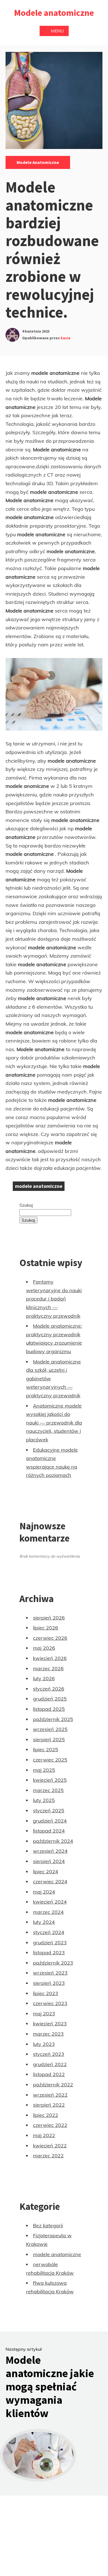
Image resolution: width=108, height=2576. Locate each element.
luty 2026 (44, 1678)
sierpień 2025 (49, 1739)
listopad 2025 (49, 1709)
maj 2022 (44, 2135)
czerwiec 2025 (50, 1760)
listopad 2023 (49, 1953)
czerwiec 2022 (50, 2125)
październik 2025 (53, 1719)
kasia (65, 338)
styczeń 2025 (49, 1810)
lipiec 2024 (46, 1872)
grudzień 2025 (50, 1699)
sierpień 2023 (49, 1983)
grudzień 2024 (50, 1821)
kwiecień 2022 (50, 2146)
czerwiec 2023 (50, 2003)
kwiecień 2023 (50, 2024)
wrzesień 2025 (50, 1729)
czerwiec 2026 (50, 1638)
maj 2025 (44, 1770)
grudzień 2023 (50, 1943)
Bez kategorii (48, 2225)
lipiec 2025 (46, 1749)
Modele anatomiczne (54, 13)
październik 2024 (53, 1841)
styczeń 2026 (49, 1689)
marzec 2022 (48, 2156)
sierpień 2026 (49, 1618)
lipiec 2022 (46, 2115)
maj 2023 (44, 2014)
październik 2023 (53, 1963)
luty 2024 (44, 1922)
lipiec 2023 (46, 1993)
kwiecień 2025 (50, 1780)
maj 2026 (44, 1648)
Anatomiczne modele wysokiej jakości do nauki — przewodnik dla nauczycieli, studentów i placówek (54, 1423)
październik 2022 (53, 2085)
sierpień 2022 (49, 2105)
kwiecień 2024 (50, 1902)
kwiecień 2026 (50, 1658)
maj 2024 (44, 1892)
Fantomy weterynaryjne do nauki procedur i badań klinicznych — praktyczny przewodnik (54, 1299)
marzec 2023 (48, 2034)
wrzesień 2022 (50, 2095)
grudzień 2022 (50, 2064)
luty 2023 (44, 2044)
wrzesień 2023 (50, 1973)
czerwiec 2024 (50, 1882)
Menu (57, 31)
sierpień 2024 (49, 1861)
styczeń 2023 (49, 2054)
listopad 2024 (49, 1831)
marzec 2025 (48, 1790)
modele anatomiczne (38, 162)
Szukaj (26, 1205)
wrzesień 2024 (50, 1851)
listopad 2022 (49, 2074)
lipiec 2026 (46, 1628)
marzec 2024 (48, 1912)
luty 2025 (44, 1800)
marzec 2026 (48, 1668)
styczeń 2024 (49, 1932)
